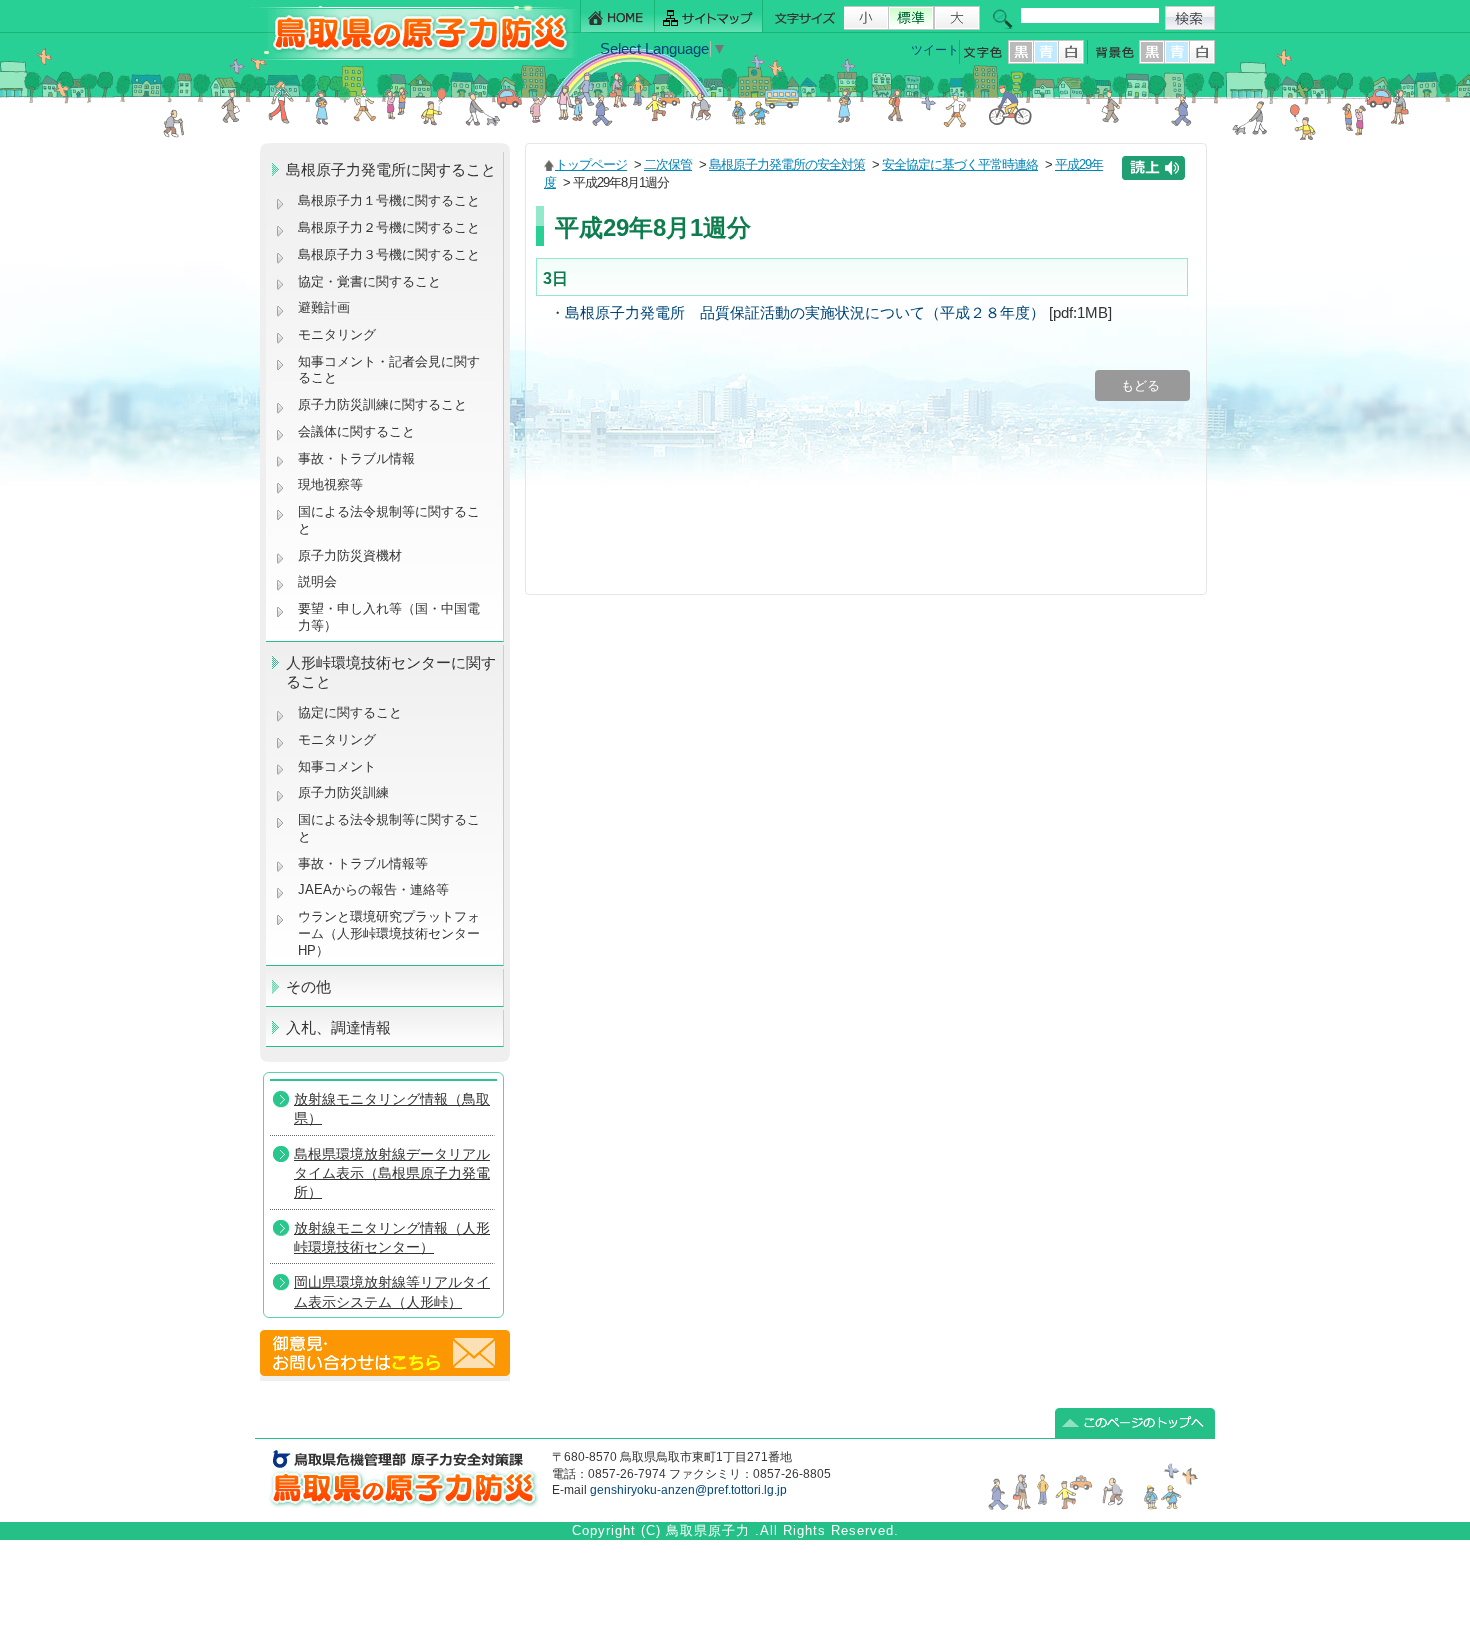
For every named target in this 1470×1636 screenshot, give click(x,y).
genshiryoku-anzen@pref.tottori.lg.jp (688, 1490)
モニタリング (337, 334)
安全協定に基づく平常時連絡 (960, 164)
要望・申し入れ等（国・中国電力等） (389, 617)
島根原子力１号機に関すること (389, 200)
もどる (1142, 385)
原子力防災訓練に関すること (382, 404)
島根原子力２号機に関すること (389, 227)
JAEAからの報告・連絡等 (373, 889)
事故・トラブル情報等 (365, 863)
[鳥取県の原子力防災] (414, 56)
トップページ (591, 164)
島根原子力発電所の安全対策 (787, 164)
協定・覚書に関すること (369, 281)
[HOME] (617, 16)
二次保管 (668, 164)
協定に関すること (350, 712)
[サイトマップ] (709, 16)
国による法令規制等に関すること (389, 520)
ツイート (935, 50)
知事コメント (337, 766)
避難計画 (324, 307)
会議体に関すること (356, 431)
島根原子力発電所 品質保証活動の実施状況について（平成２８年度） (805, 313)
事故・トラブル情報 (360, 458)
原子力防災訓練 (343, 792)
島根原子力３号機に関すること (389, 254)
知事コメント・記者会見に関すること (389, 370)
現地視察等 (330, 484)
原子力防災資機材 (350, 555)
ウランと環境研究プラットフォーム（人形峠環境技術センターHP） (389, 933)
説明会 (317, 581)
